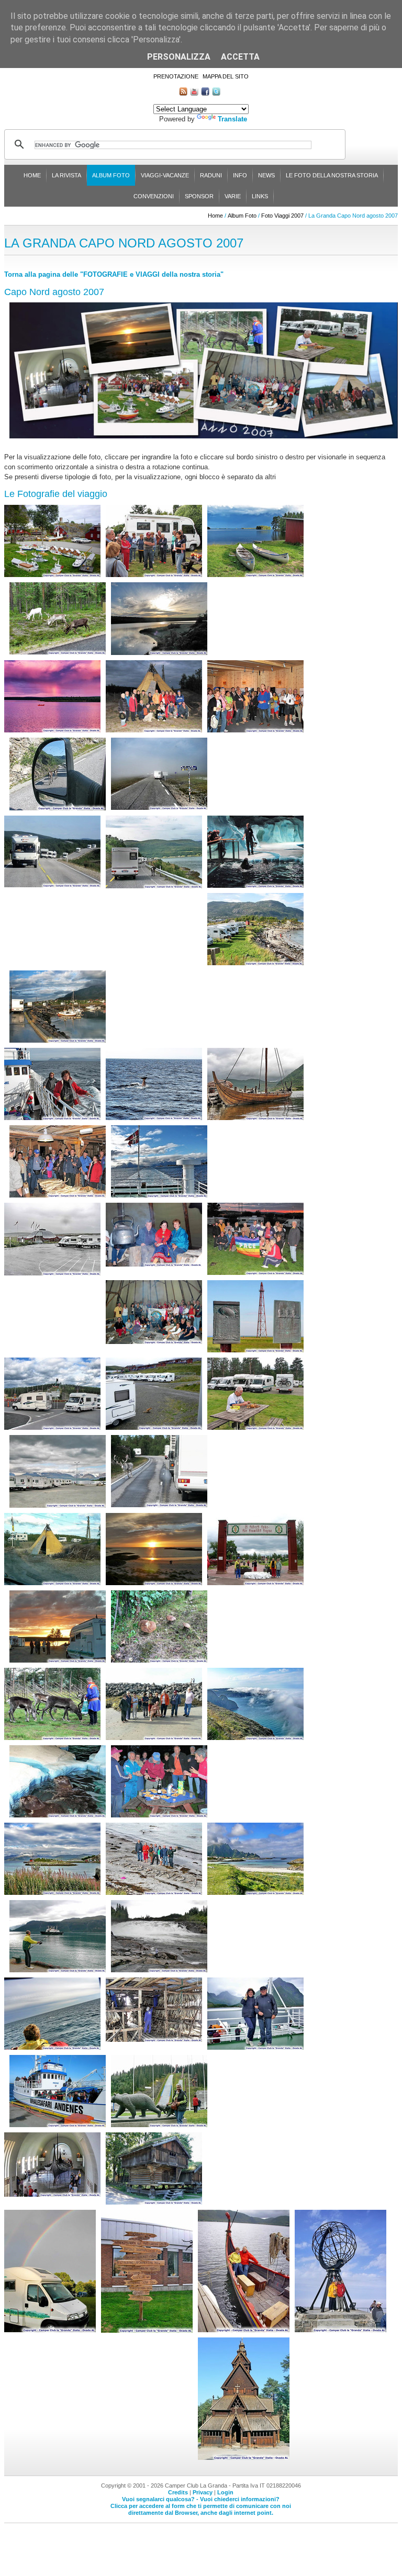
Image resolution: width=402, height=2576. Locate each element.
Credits (178, 2492)
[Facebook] (205, 93)
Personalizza (179, 57)
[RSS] (183, 93)
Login (225, 2492)
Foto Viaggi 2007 (282, 216)
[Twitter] (216, 93)
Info (240, 175)
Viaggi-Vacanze (165, 175)
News (266, 175)
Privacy (203, 2492)
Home (32, 175)
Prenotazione (176, 76)
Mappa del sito (226, 76)
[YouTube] (194, 93)
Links (260, 196)
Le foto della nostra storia (332, 175)
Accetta (240, 57)
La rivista (66, 175)
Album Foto (111, 175)
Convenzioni (154, 196)
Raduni (211, 175)
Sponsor (199, 196)
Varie (233, 196)
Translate (232, 119)
